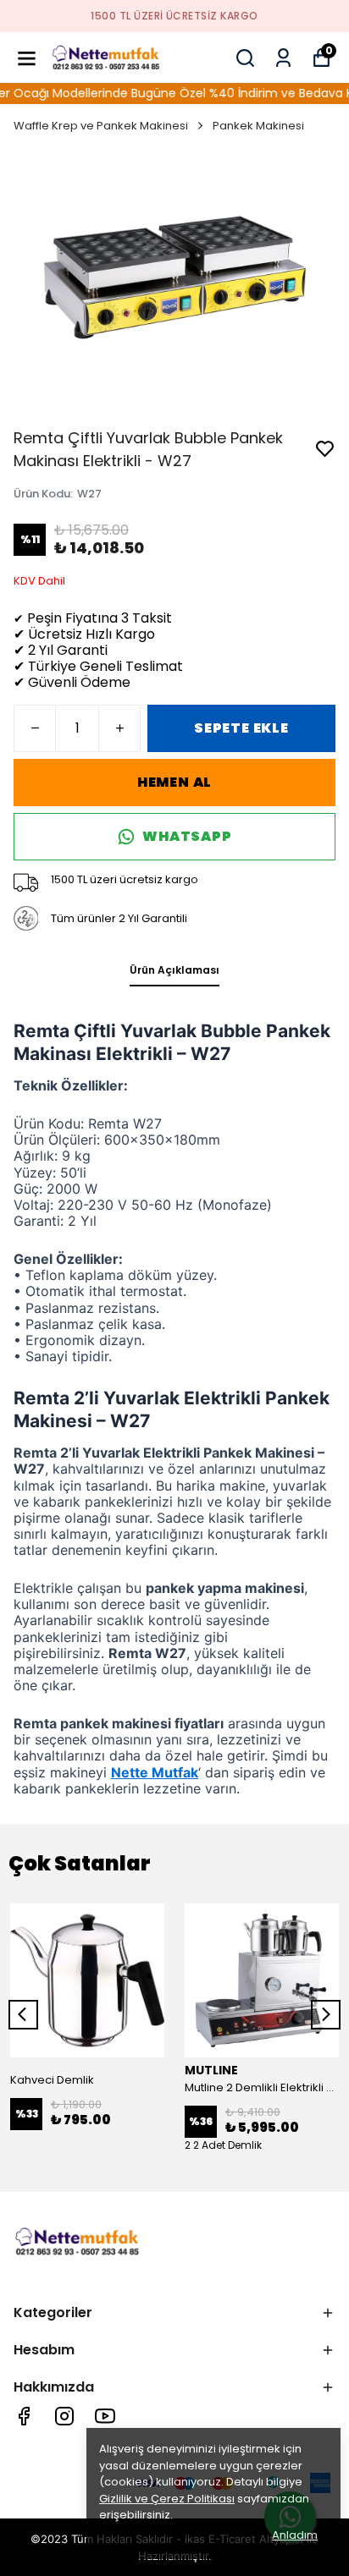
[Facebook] (24, 2416)
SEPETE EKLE (241, 728)
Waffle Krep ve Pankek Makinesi (101, 126)
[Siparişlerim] (283, 58)
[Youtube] (105, 2416)
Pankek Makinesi (258, 126)
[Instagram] (64, 2416)
